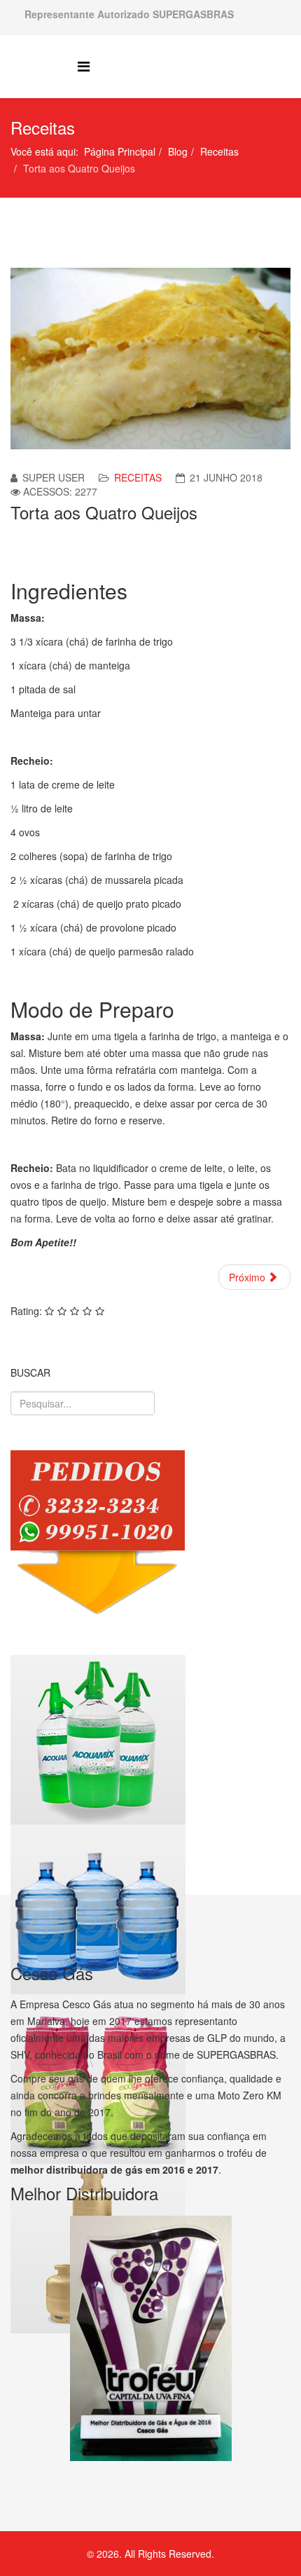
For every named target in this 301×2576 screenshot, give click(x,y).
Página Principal (120, 151)
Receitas (219, 151)
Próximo (248, 1277)
